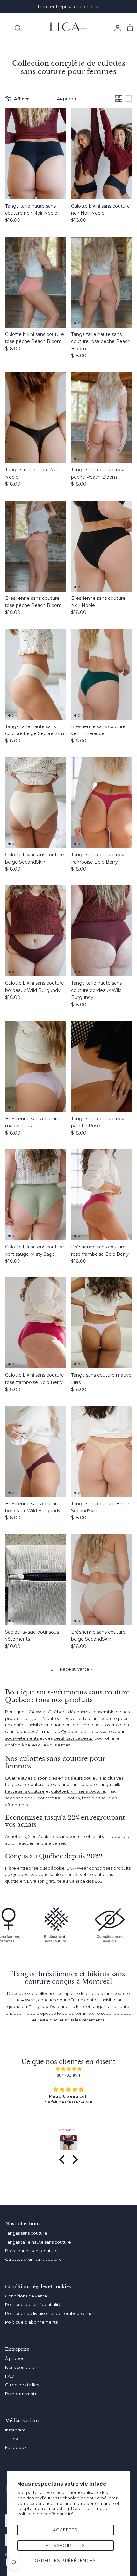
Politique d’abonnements (31, 2322)
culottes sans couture (95, 1718)
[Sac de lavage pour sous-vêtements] (36, 1580)
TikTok (12, 2439)
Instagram (15, 2430)
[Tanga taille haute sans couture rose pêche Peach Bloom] (101, 282)
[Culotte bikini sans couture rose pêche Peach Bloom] (36, 282)
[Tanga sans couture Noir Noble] (36, 417)
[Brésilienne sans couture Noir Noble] (101, 546)
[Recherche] (21, 28)
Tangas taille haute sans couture (38, 2242)
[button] (64, 2160)
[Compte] (116, 28)
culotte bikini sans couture (78, 1791)
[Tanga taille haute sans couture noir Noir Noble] (36, 154)
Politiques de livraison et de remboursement (51, 2313)
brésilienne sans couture (72, 1784)
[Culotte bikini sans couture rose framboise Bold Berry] (36, 1323)
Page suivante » (76, 1669)
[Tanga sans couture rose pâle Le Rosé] (101, 1066)
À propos (14, 2358)
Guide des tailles (22, 2385)
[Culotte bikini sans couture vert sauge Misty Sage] (36, 1195)
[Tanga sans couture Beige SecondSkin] (101, 1452)
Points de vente (21, 2394)
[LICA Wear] (68, 28)
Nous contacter (21, 2367)
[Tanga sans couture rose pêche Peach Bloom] (101, 417)
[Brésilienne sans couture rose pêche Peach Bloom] (36, 546)
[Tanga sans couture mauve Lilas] (101, 1323)
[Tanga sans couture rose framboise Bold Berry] (101, 803)
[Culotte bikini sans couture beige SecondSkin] (36, 803)
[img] (68, 2069)
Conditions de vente (26, 2296)
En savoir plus (65, 2545)
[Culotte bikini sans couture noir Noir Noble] (101, 154)
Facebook (16, 2447)
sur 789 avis (69, 2075)
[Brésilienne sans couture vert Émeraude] (101, 674)
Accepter (65, 2530)
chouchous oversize (102, 1725)
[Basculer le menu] (7, 28)
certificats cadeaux (73, 1738)
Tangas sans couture (26, 2233)
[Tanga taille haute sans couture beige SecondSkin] (36, 674)
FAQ (10, 2376)
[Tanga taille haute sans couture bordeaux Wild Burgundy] (101, 931)
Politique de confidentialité (45, 2514)
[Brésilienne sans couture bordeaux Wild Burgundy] (36, 1452)
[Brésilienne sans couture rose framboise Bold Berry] (101, 1195)
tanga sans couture (25, 1784)
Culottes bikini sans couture (33, 2259)
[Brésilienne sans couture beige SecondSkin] (101, 1580)
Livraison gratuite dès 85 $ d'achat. (68, 7)
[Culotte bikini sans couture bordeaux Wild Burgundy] (36, 931)
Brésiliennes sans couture (31, 2251)
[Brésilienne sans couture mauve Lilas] (36, 1066)
